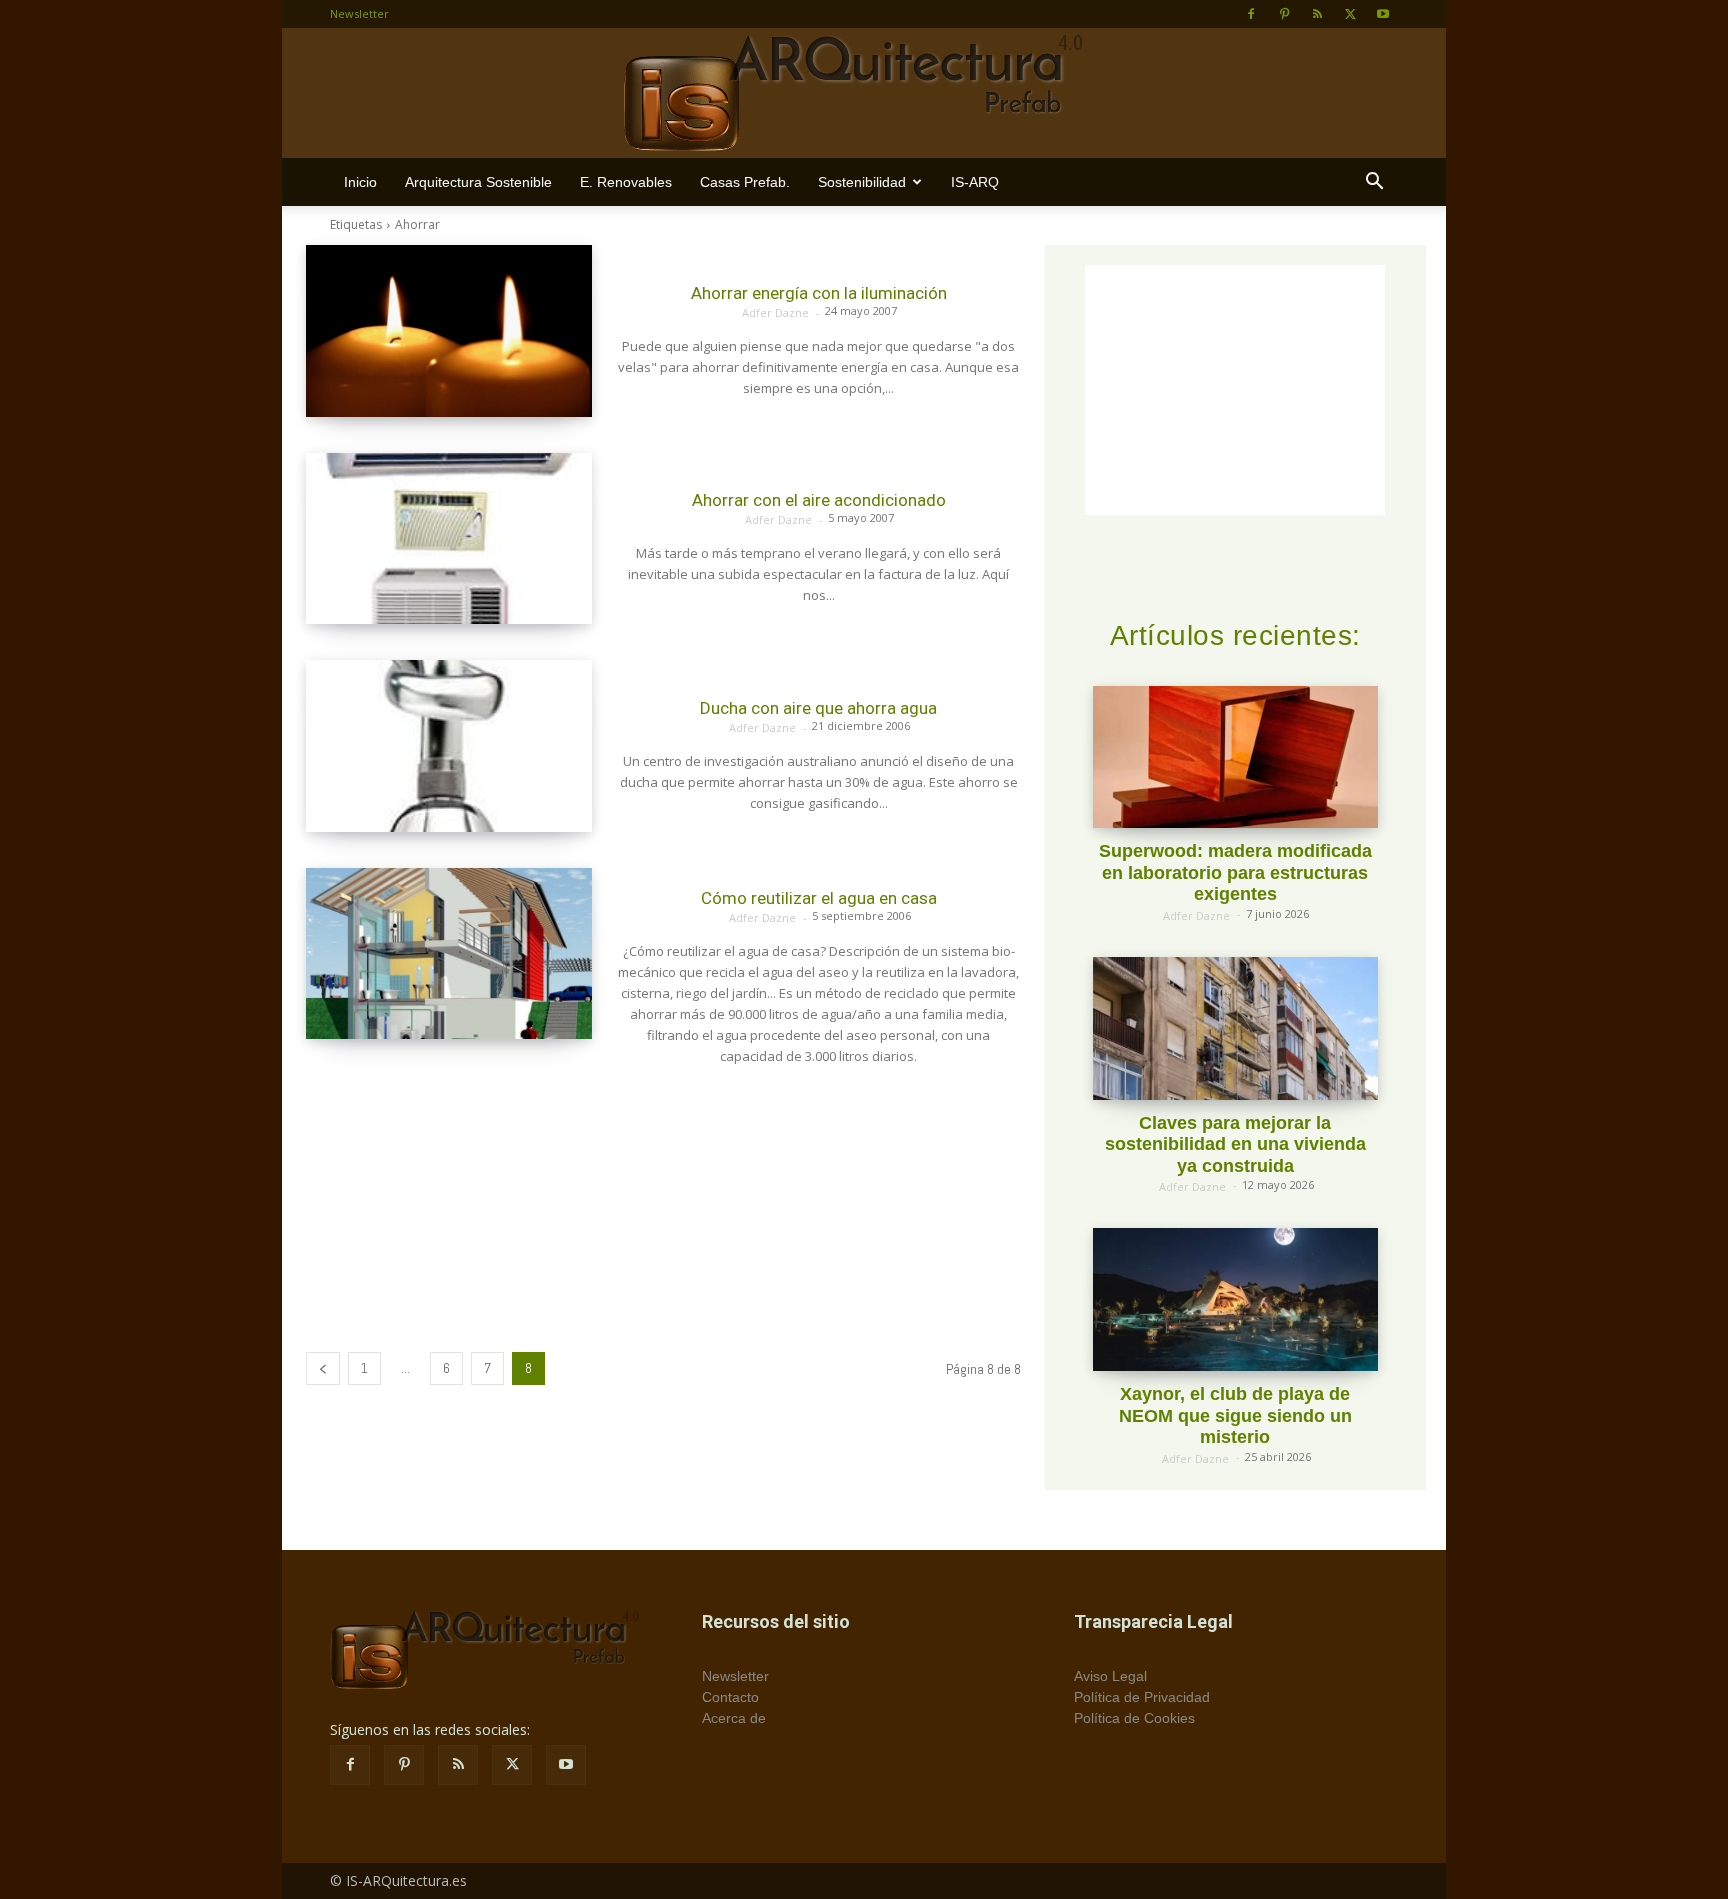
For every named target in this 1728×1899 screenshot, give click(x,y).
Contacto (730, 1697)
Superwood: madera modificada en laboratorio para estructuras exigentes (1235, 872)
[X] (1350, 14)
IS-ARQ (975, 182)
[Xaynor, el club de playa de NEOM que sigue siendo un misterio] (1235, 1299)
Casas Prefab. (745, 182)
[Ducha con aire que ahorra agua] (449, 746)
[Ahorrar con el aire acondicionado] (449, 539)
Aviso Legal (1110, 1676)
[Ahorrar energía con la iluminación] (449, 331)
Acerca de (734, 1718)
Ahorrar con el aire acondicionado (819, 500)
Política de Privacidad (1142, 1697)
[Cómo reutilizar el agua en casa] (449, 954)
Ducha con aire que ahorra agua (818, 708)
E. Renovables (626, 182)
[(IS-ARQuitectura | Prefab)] (864, 94)
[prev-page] (323, 1368)
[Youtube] (1383, 14)
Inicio (360, 182)
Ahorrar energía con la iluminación (819, 293)
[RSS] (1317, 14)
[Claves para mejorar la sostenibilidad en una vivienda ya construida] (1235, 1028)
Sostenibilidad (862, 182)
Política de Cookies (1134, 1718)
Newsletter (359, 13)
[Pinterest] (1284, 14)
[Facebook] (1251, 14)
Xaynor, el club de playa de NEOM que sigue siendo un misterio (1235, 1415)
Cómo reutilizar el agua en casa (819, 898)
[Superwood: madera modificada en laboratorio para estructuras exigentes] (1235, 757)
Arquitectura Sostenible (478, 182)
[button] (1374, 183)
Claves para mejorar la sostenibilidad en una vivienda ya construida (1235, 1144)
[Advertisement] (663, 1203)
